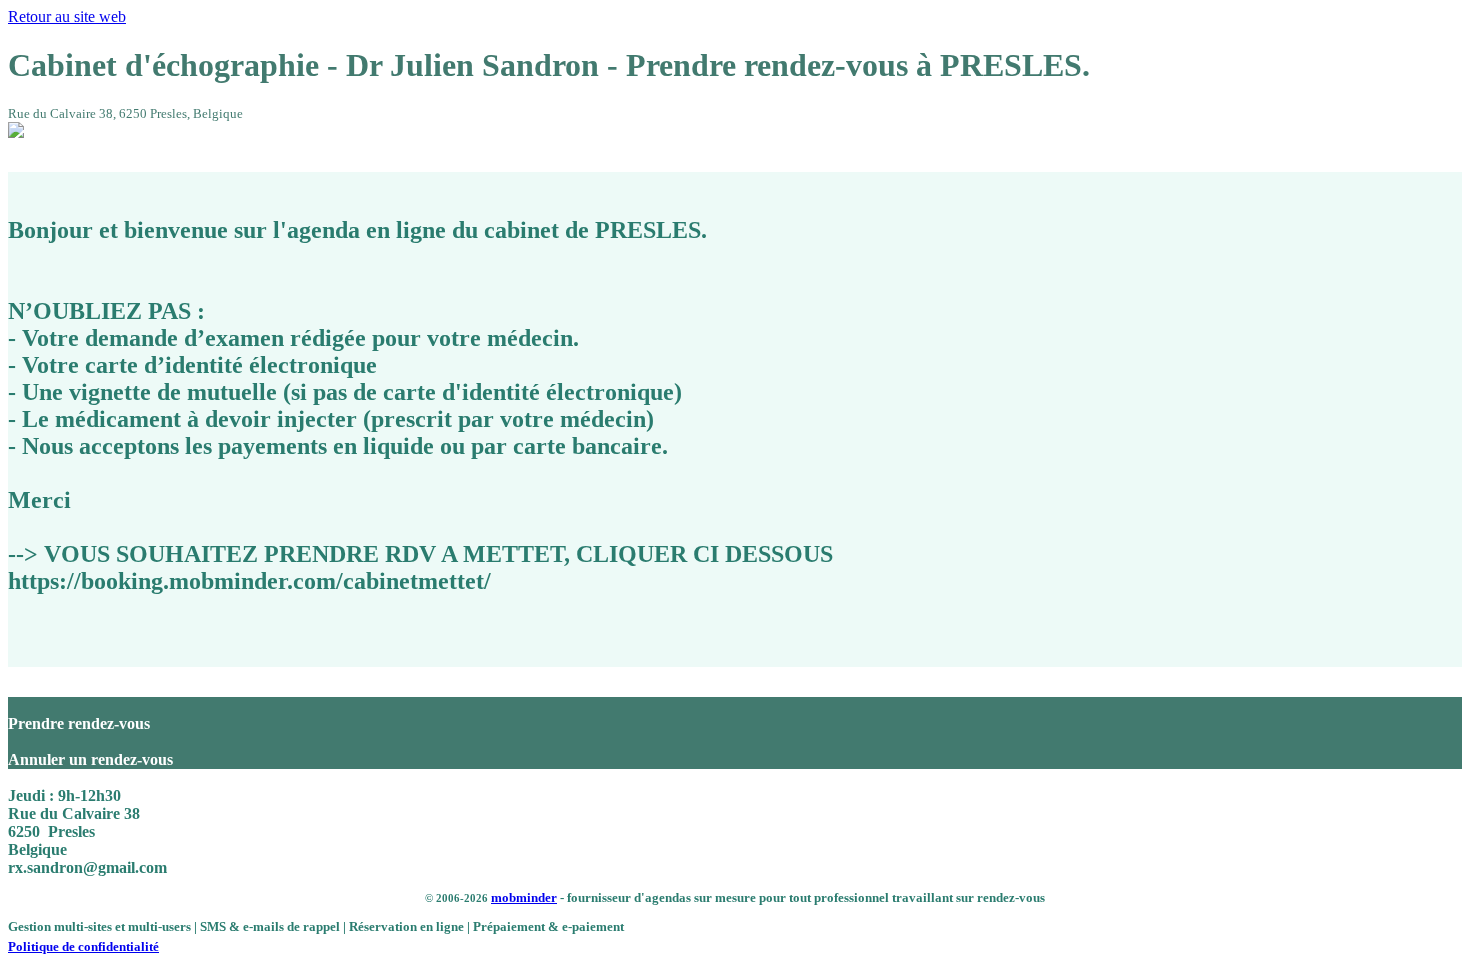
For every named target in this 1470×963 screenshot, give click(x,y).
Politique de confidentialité (83, 946)
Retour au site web (67, 16)
